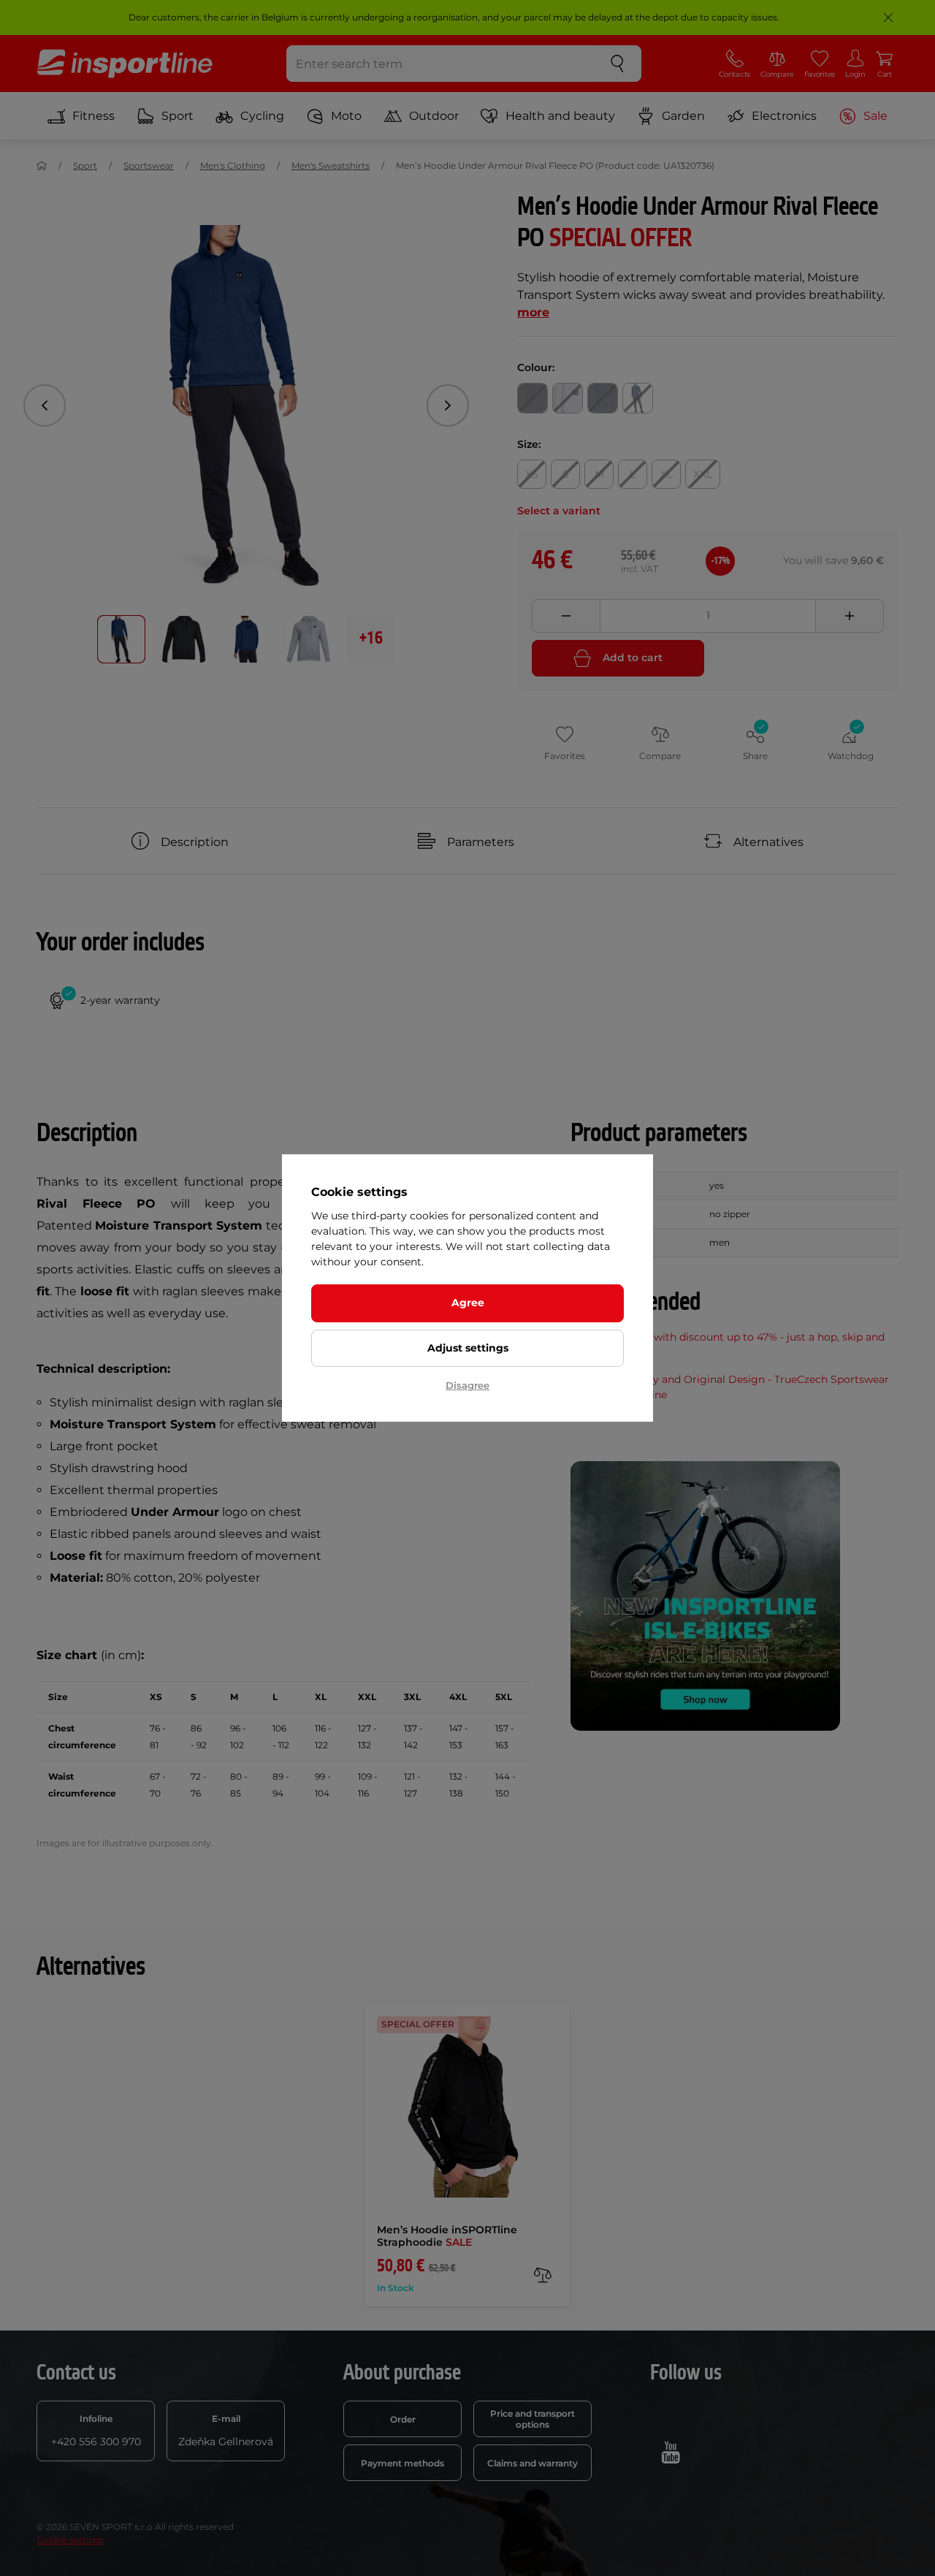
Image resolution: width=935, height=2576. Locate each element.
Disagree (467, 1385)
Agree (468, 1303)
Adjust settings (468, 1348)
